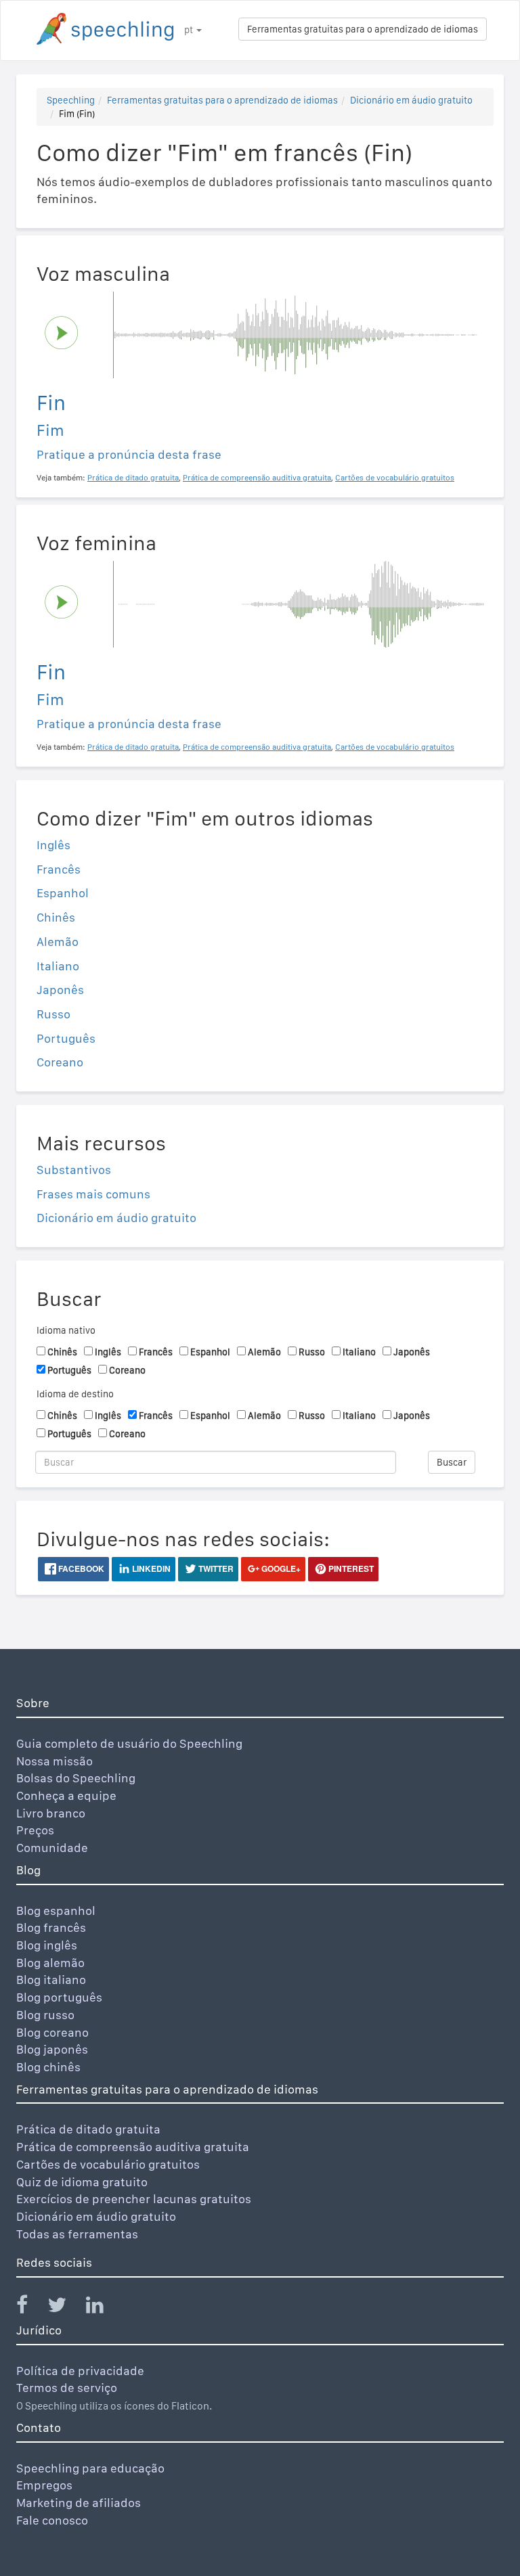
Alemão (58, 942)
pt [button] (190, 30)
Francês (59, 869)
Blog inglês (47, 1945)
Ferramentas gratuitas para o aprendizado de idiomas (363, 29)
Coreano (60, 1062)
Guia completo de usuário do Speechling (129, 1743)
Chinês (56, 917)
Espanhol (63, 893)
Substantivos (74, 1170)
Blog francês (51, 1927)
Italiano (58, 966)
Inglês (53, 845)
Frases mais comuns (93, 1194)
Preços (35, 1830)
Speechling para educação (90, 2468)
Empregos (44, 2485)
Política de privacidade (80, 2371)
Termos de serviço (67, 2388)
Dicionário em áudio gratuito (411, 100)
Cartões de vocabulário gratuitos (108, 2164)
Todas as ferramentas (77, 2234)
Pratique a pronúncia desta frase (129, 454)
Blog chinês (48, 2067)
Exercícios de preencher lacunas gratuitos (134, 2199)
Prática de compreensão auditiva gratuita (133, 2147)
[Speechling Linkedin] (103, 2308)
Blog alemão (50, 1963)
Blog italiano (51, 1980)
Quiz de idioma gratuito (82, 2182)
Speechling (71, 100)
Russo (53, 1014)
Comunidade (52, 1848)
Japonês (60, 990)
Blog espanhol (56, 1911)
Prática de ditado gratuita (88, 2129)
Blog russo (45, 2015)
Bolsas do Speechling (76, 1778)
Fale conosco (52, 2520)
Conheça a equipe (66, 1795)
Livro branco (51, 1813)
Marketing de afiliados (79, 2503)
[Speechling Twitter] (65, 2308)
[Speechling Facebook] (30, 2308)
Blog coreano (52, 2032)
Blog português (59, 1997)
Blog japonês (52, 2049)
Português (66, 1038)
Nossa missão (55, 1761)
